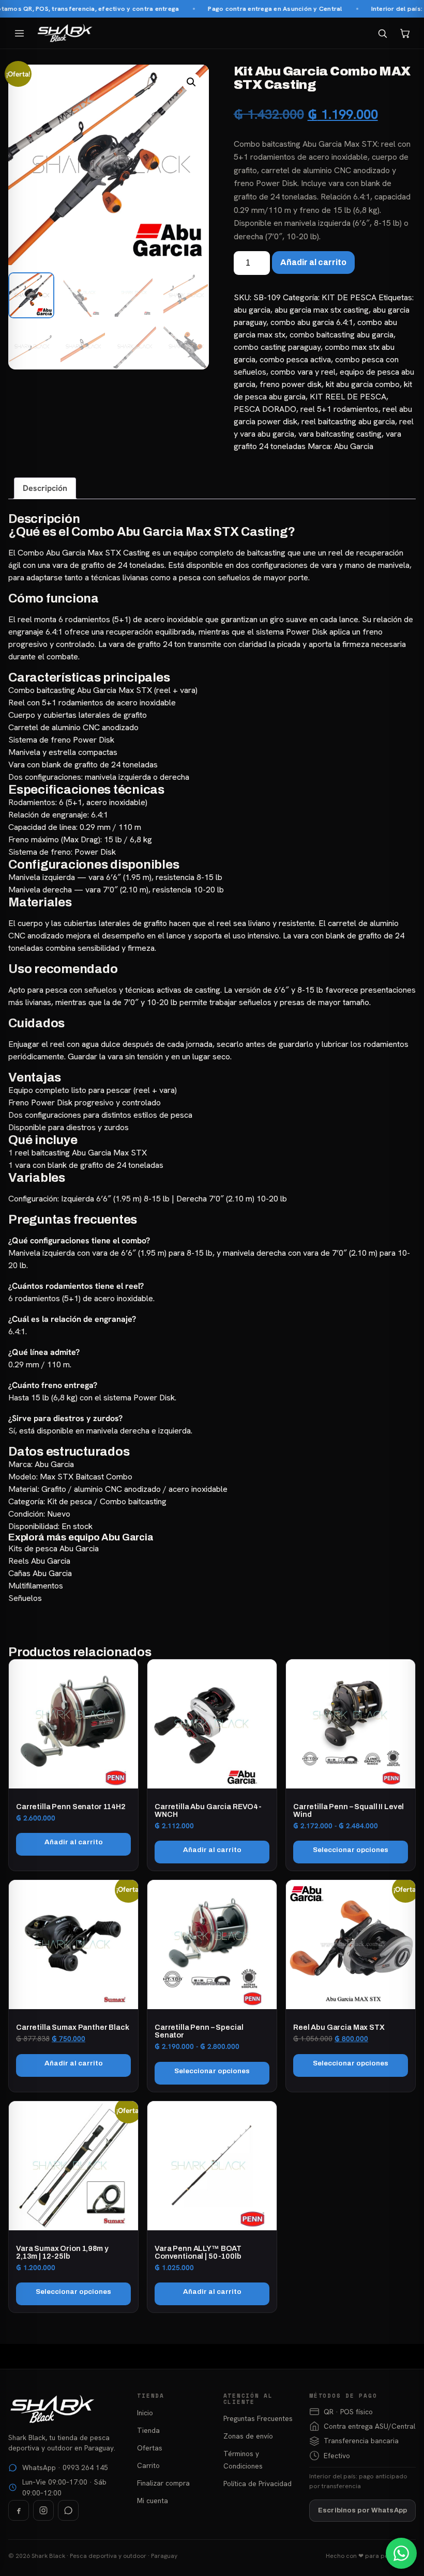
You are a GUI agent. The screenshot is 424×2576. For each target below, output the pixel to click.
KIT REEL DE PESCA (348, 397)
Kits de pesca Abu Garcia (54, 1548)
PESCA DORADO (265, 409)
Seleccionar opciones (351, 1850)
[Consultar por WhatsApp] (401, 2553)
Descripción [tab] (45, 488)
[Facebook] (19, 2510)
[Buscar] (382, 33)
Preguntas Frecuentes (258, 2418)
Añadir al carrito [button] (74, 1842)
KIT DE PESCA (349, 297)
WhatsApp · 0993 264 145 (65, 2467)
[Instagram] (43, 2510)
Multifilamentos (36, 1586)
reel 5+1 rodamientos (339, 409)
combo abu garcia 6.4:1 (312, 322)
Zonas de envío (248, 2436)
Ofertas (150, 2448)
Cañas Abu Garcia (40, 1573)
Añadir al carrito (313, 262)
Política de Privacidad (258, 2484)
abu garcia (252, 310)
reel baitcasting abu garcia (348, 421)
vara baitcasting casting (340, 434)
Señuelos (25, 1598)
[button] (191, 82)
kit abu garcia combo (363, 384)
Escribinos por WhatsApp (362, 2510)
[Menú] (19, 33)
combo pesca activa (295, 359)
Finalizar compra (163, 2483)
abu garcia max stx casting (322, 310)
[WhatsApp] (68, 2510)
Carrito (148, 2465)
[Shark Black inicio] (65, 33)
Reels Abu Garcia (39, 1561)
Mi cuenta (153, 2501)
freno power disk (291, 384)
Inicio (145, 2413)
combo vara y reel (303, 372)
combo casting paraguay (277, 347)
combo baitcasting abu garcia (342, 335)
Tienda (148, 2430)
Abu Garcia (354, 446)
